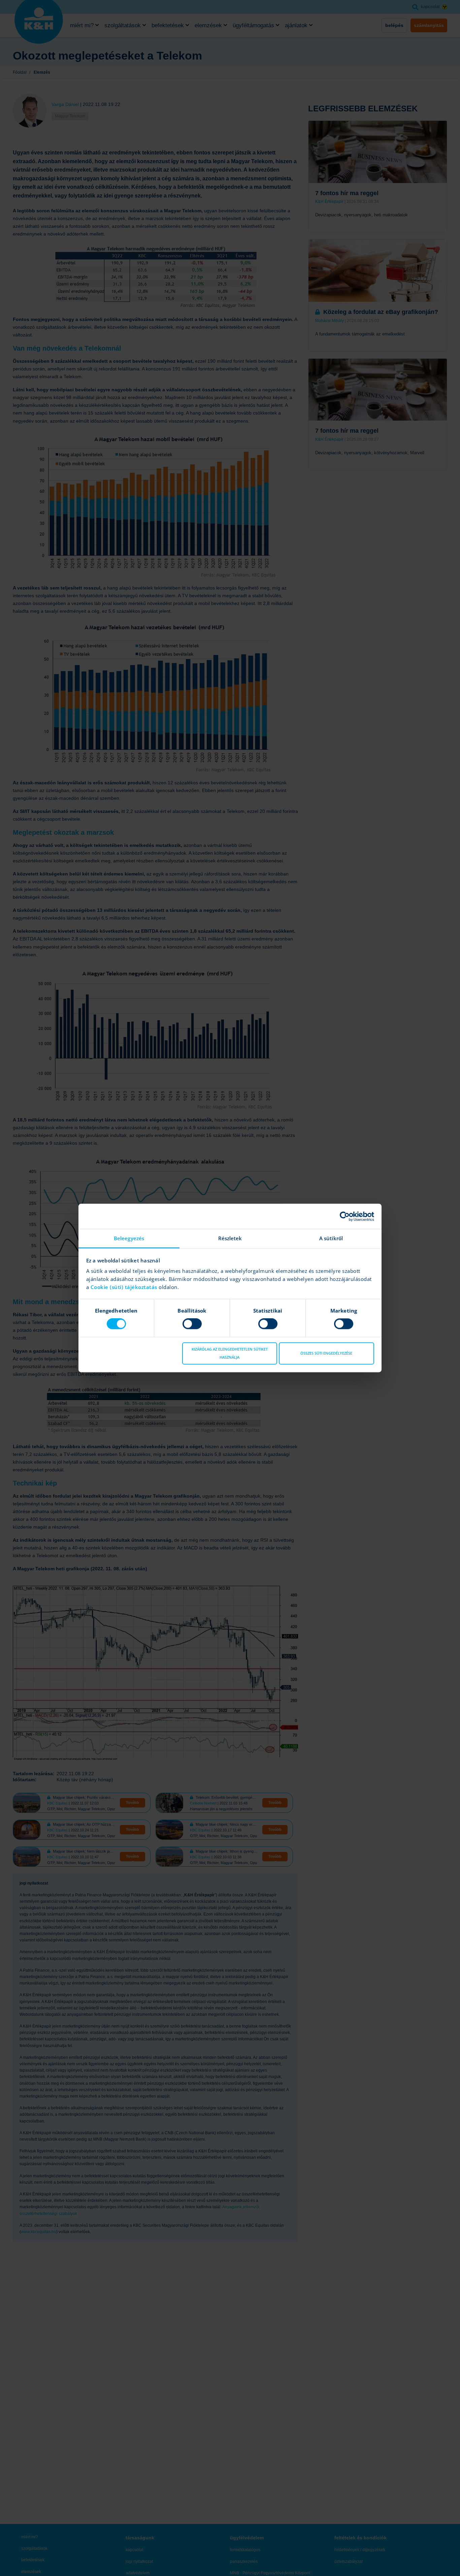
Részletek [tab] (230, 1238)
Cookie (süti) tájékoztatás (125, 1287)
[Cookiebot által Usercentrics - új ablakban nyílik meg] (345, 1216)
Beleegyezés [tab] (129, 1238)
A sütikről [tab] (331, 1238)
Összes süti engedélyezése (326, 1353)
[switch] (192, 1324)
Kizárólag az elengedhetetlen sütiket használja (230, 1353)
